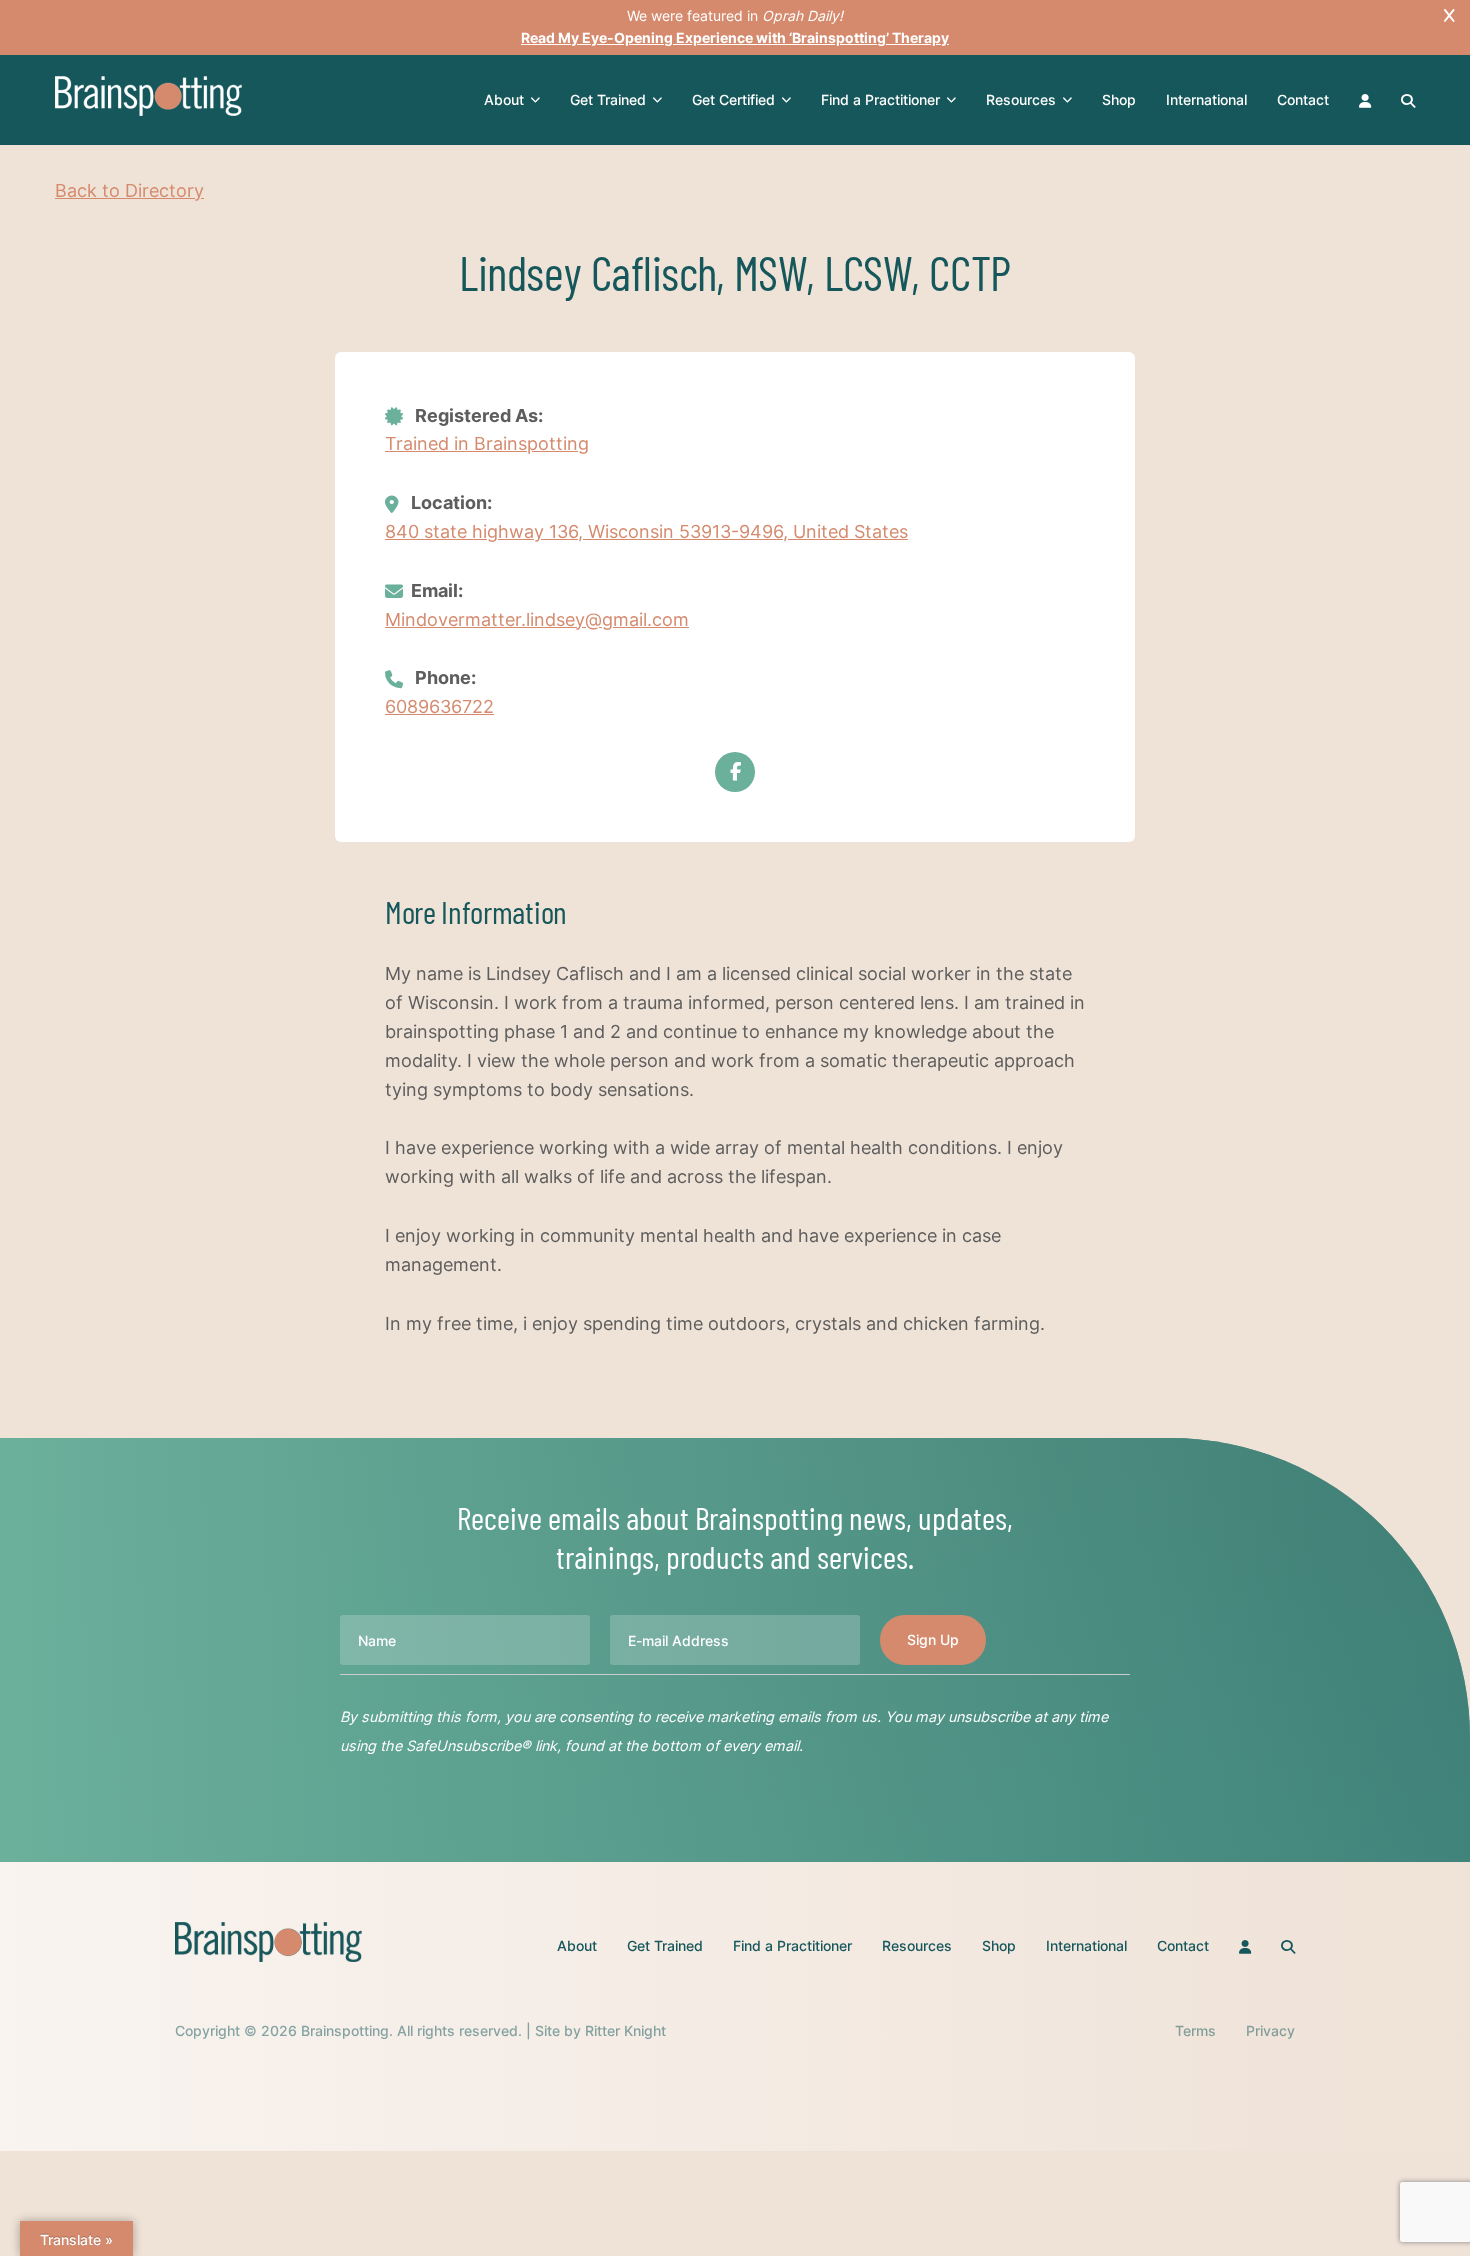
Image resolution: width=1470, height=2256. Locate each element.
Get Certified (733, 99)
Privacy (1270, 2030)
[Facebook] (735, 772)
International (1206, 99)
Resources (1021, 99)
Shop (1119, 99)
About (504, 99)
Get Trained (608, 99)
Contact (1303, 99)
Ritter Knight (625, 2030)
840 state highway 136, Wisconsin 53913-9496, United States (646, 531)
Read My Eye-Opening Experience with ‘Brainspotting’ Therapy (735, 37)
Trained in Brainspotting (487, 443)
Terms (1195, 2030)
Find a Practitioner (880, 99)
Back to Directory (129, 190)
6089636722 (439, 706)
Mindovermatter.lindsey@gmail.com (537, 619)
